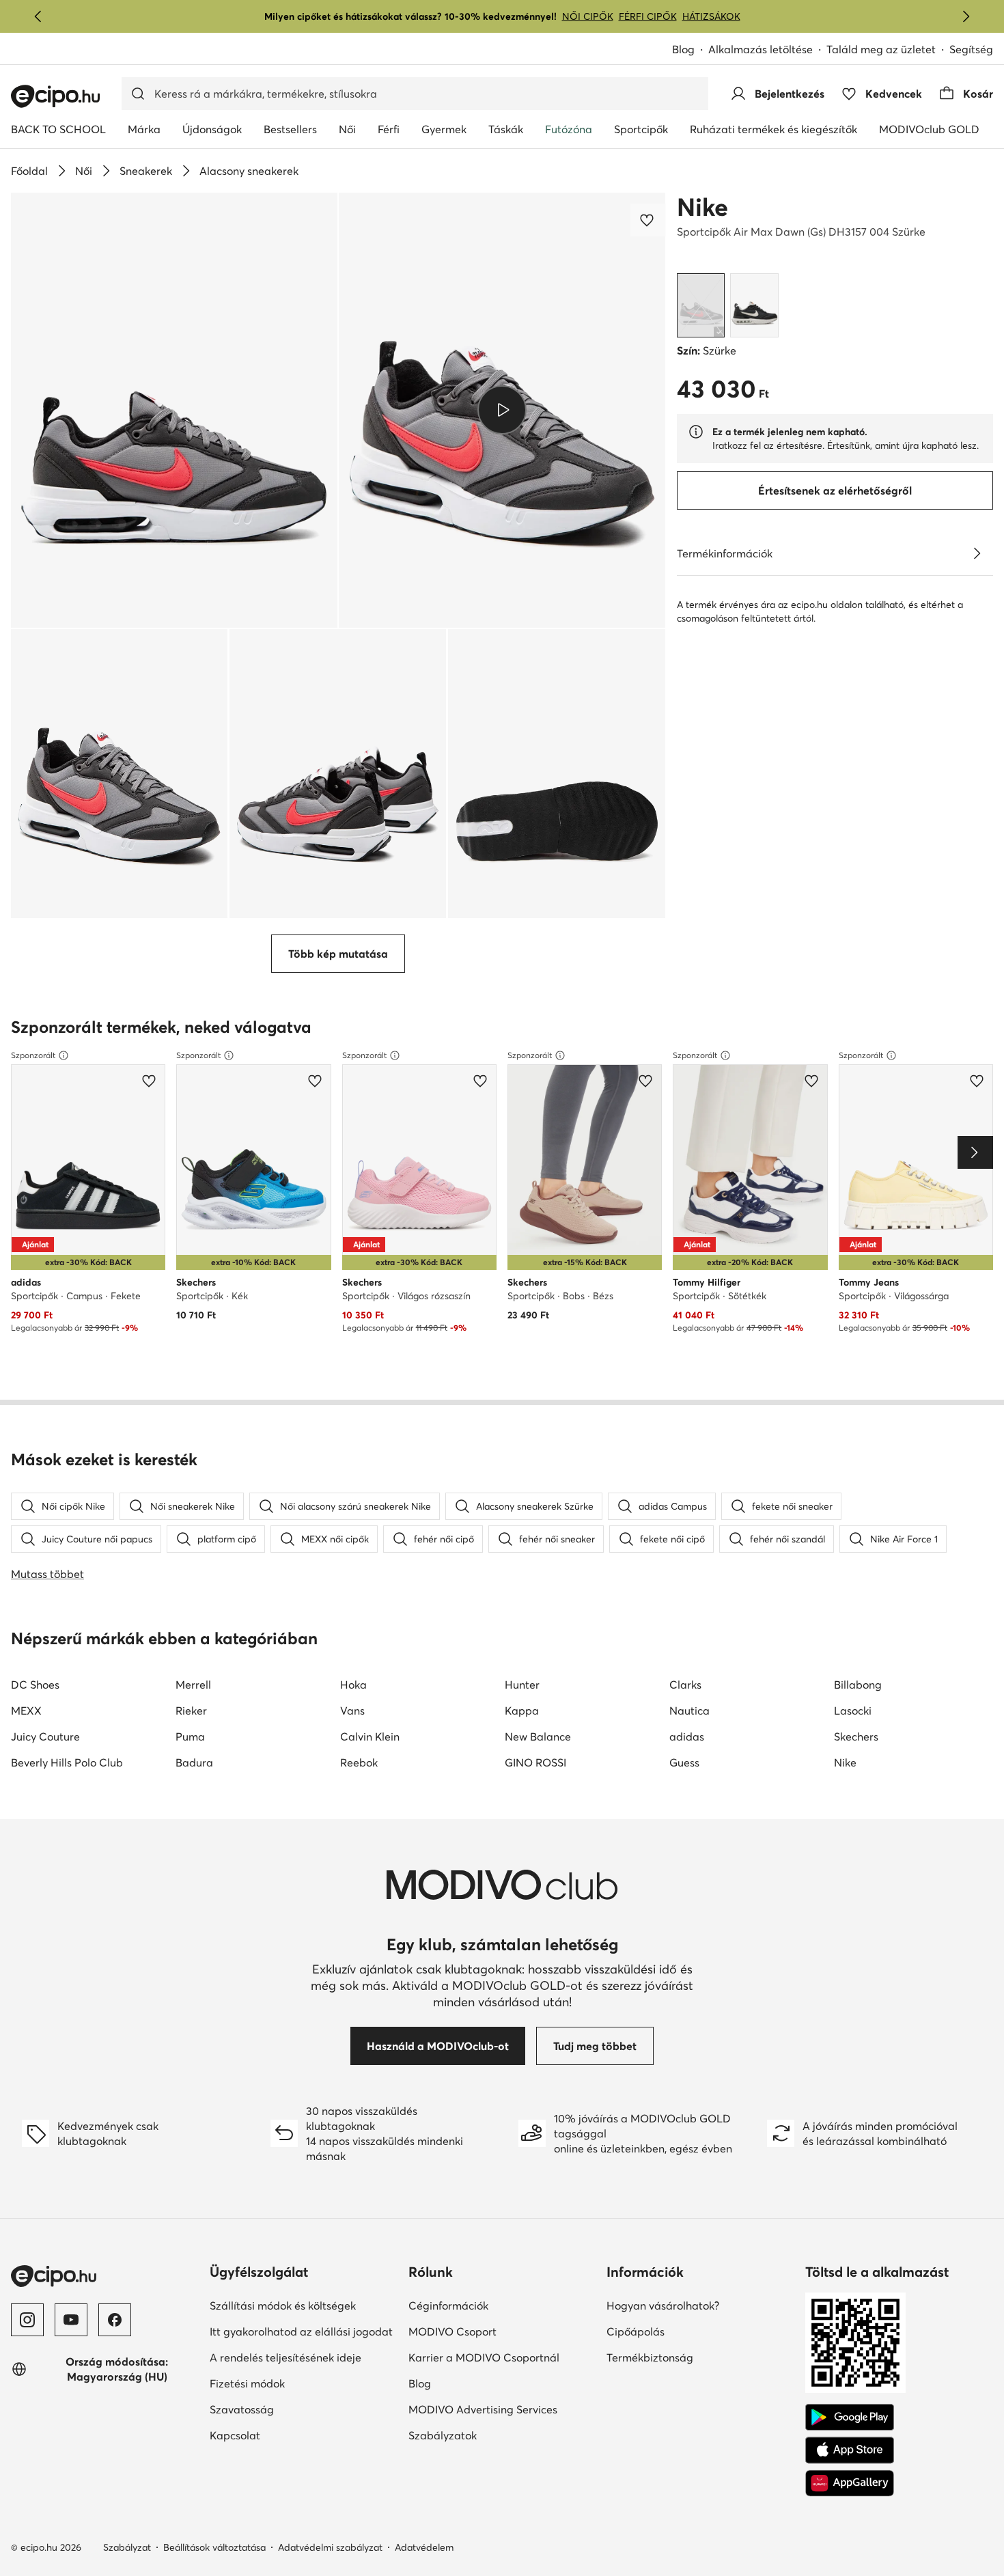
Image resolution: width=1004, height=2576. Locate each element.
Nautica (689, 1711)
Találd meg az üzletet (881, 49)
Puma (190, 1736)
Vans (352, 1711)
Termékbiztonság (697, 2357)
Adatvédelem (424, 2547)
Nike (702, 207)
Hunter (522, 1685)
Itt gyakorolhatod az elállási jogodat (304, 2331)
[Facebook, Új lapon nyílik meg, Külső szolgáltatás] (115, 2320)
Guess (684, 1762)
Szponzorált (33, 1055)
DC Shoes (35, 1685)
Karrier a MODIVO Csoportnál (502, 2357)
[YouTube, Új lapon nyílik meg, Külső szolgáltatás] (71, 2320)
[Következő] (966, 16)
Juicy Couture (45, 1736)
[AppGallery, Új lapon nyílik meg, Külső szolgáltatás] (850, 2483)
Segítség (971, 49)
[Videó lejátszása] (502, 410)
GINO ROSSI (535, 1762)
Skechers (856, 1736)
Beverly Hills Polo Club (67, 1762)
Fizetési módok (294, 2383)
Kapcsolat (282, 2435)
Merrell (193, 1685)
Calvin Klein (370, 1736)
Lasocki (853, 1711)
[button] (174, 410)
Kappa (522, 1711)
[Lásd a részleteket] (977, 553)
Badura (194, 1762)
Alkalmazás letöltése (767, 50)
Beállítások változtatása (214, 2547)
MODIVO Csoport (502, 2331)
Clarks (685, 1685)
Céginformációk (496, 2305)
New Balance (538, 1736)
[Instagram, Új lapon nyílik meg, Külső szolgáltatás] (27, 2320)
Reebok (359, 1762)
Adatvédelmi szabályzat (330, 2547)
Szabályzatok (490, 2435)
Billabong (858, 1685)
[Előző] (38, 16)
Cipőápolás (683, 2331)
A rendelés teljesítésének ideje (304, 2357)
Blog (690, 50)
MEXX (26, 1711)
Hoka (353, 1685)
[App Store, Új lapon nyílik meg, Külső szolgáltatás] (850, 2450)
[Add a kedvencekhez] (648, 220)
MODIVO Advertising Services (502, 2409)
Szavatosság (289, 2409)
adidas (687, 1736)
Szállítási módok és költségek (304, 2305)
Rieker (191, 1711)
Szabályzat (127, 2547)
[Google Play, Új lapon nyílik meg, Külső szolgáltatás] (850, 2418)
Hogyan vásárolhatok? (700, 2305)
